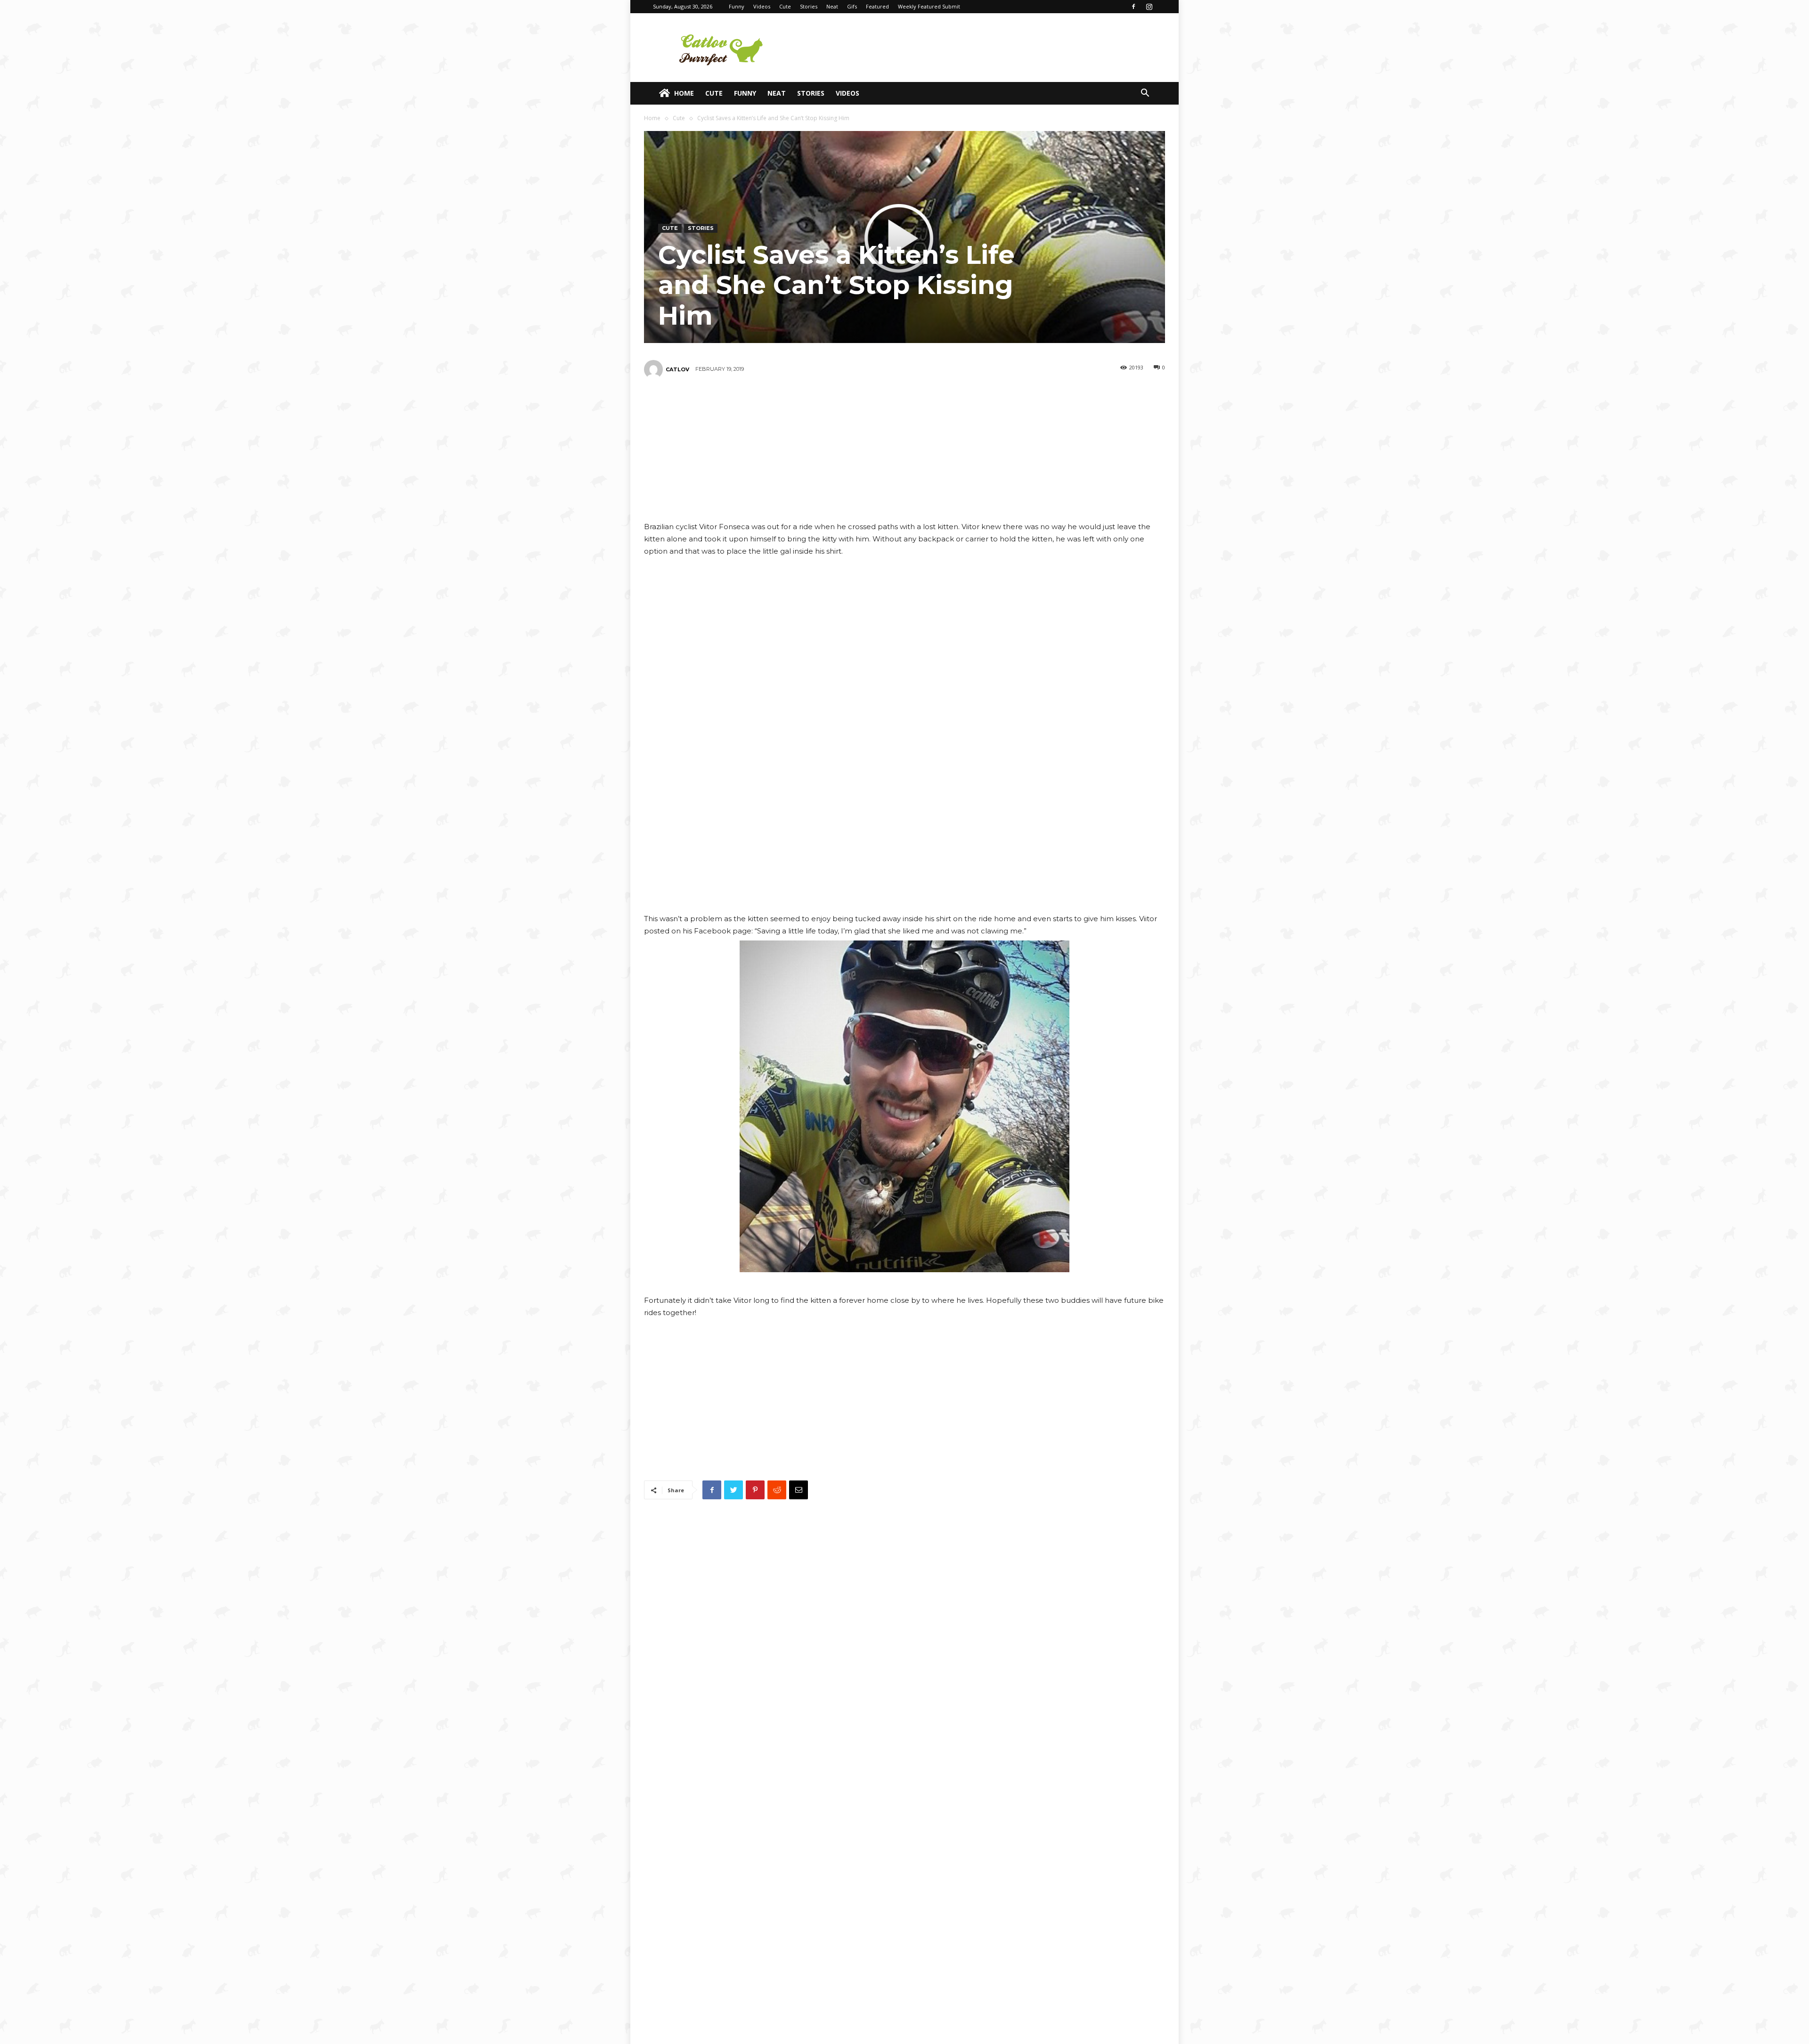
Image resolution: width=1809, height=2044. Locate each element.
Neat (832, 6)
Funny (737, 6)
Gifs (852, 6)
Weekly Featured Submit (929, 6)
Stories (809, 6)
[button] (1145, 94)
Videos (762, 6)
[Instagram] (1149, 7)
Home (684, 93)
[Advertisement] (985, 48)
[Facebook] (1133, 7)
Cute (785, 6)
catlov (677, 369)
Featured (877, 6)
